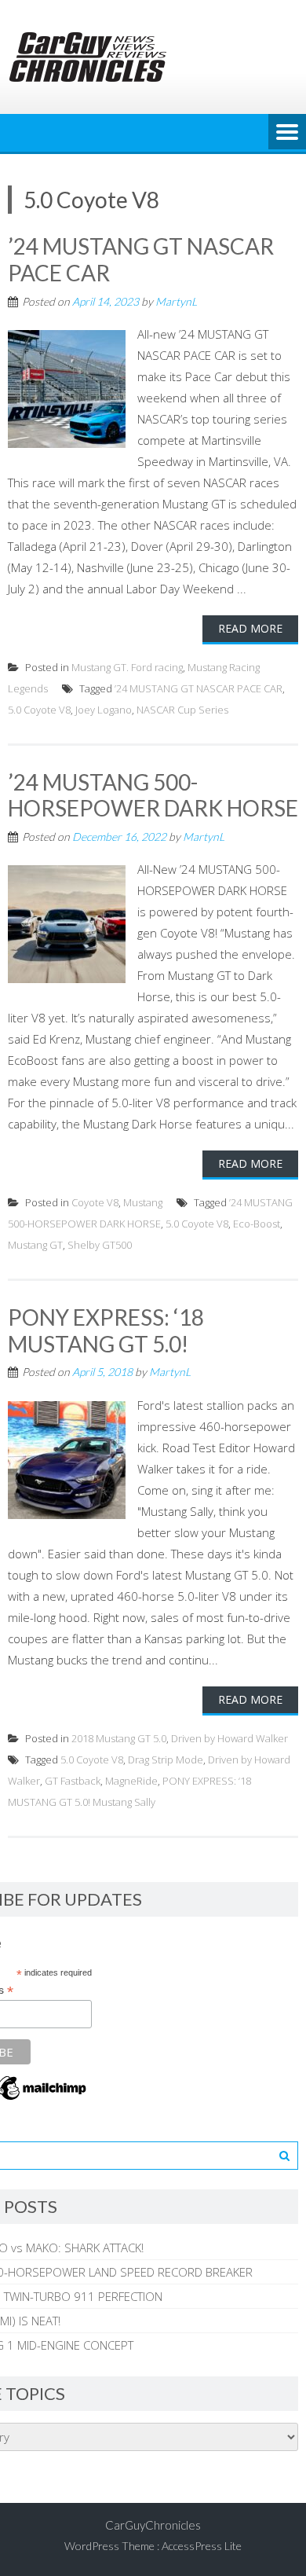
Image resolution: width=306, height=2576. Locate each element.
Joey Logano (104, 710)
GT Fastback (73, 1781)
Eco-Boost (257, 1224)
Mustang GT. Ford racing (127, 667)
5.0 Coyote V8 (39, 710)
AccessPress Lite (202, 2546)
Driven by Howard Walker (229, 1738)
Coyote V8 (95, 1202)
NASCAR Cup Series (182, 710)
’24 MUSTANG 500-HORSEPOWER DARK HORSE (153, 795)
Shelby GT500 (100, 1245)
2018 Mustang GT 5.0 (119, 1738)
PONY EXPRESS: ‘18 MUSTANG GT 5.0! (106, 1330)
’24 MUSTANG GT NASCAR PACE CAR (141, 259)
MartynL (176, 301)
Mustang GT (35, 1245)
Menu (287, 133)
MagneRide (131, 1781)
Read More (250, 628)
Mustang (143, 1202)
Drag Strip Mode (166, 1760)
